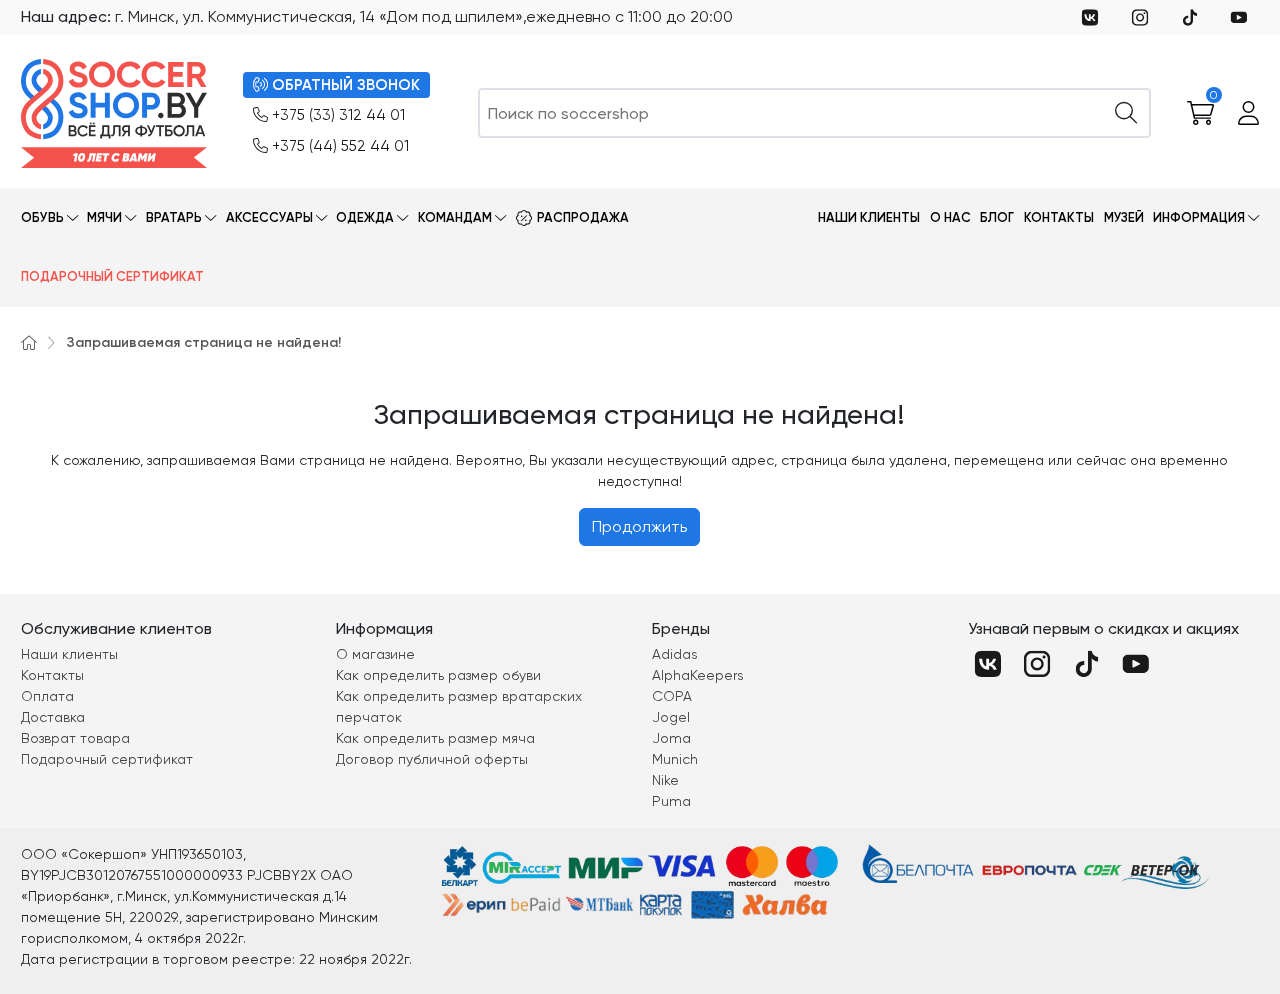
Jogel (671, 717)
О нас (950, 217)
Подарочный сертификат (112, 276)
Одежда (365, 217)
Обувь (42, 217)
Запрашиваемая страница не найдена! (204, 342)
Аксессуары (269, 217)
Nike (665, 780)
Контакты (1059, 217)
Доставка (53, 717)
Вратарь (174, 217)
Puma (671, 801)
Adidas (675, 654)
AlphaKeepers (698, 675)
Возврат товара (75, 738)
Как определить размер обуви (438, 675)
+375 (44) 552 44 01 (340, 146)
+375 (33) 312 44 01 (338, 115)
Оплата (47, 696)
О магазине (375, 654)
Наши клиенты (869, 217)
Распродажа (583, 217)
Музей (1124, 217)
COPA (672, 696)
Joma (671, 738)
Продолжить (639, 526)
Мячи (104, 217)
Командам (455, 217)
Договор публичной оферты (432, 759)
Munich (675, 759)
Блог (997, 217)
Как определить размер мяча (435, 738)
